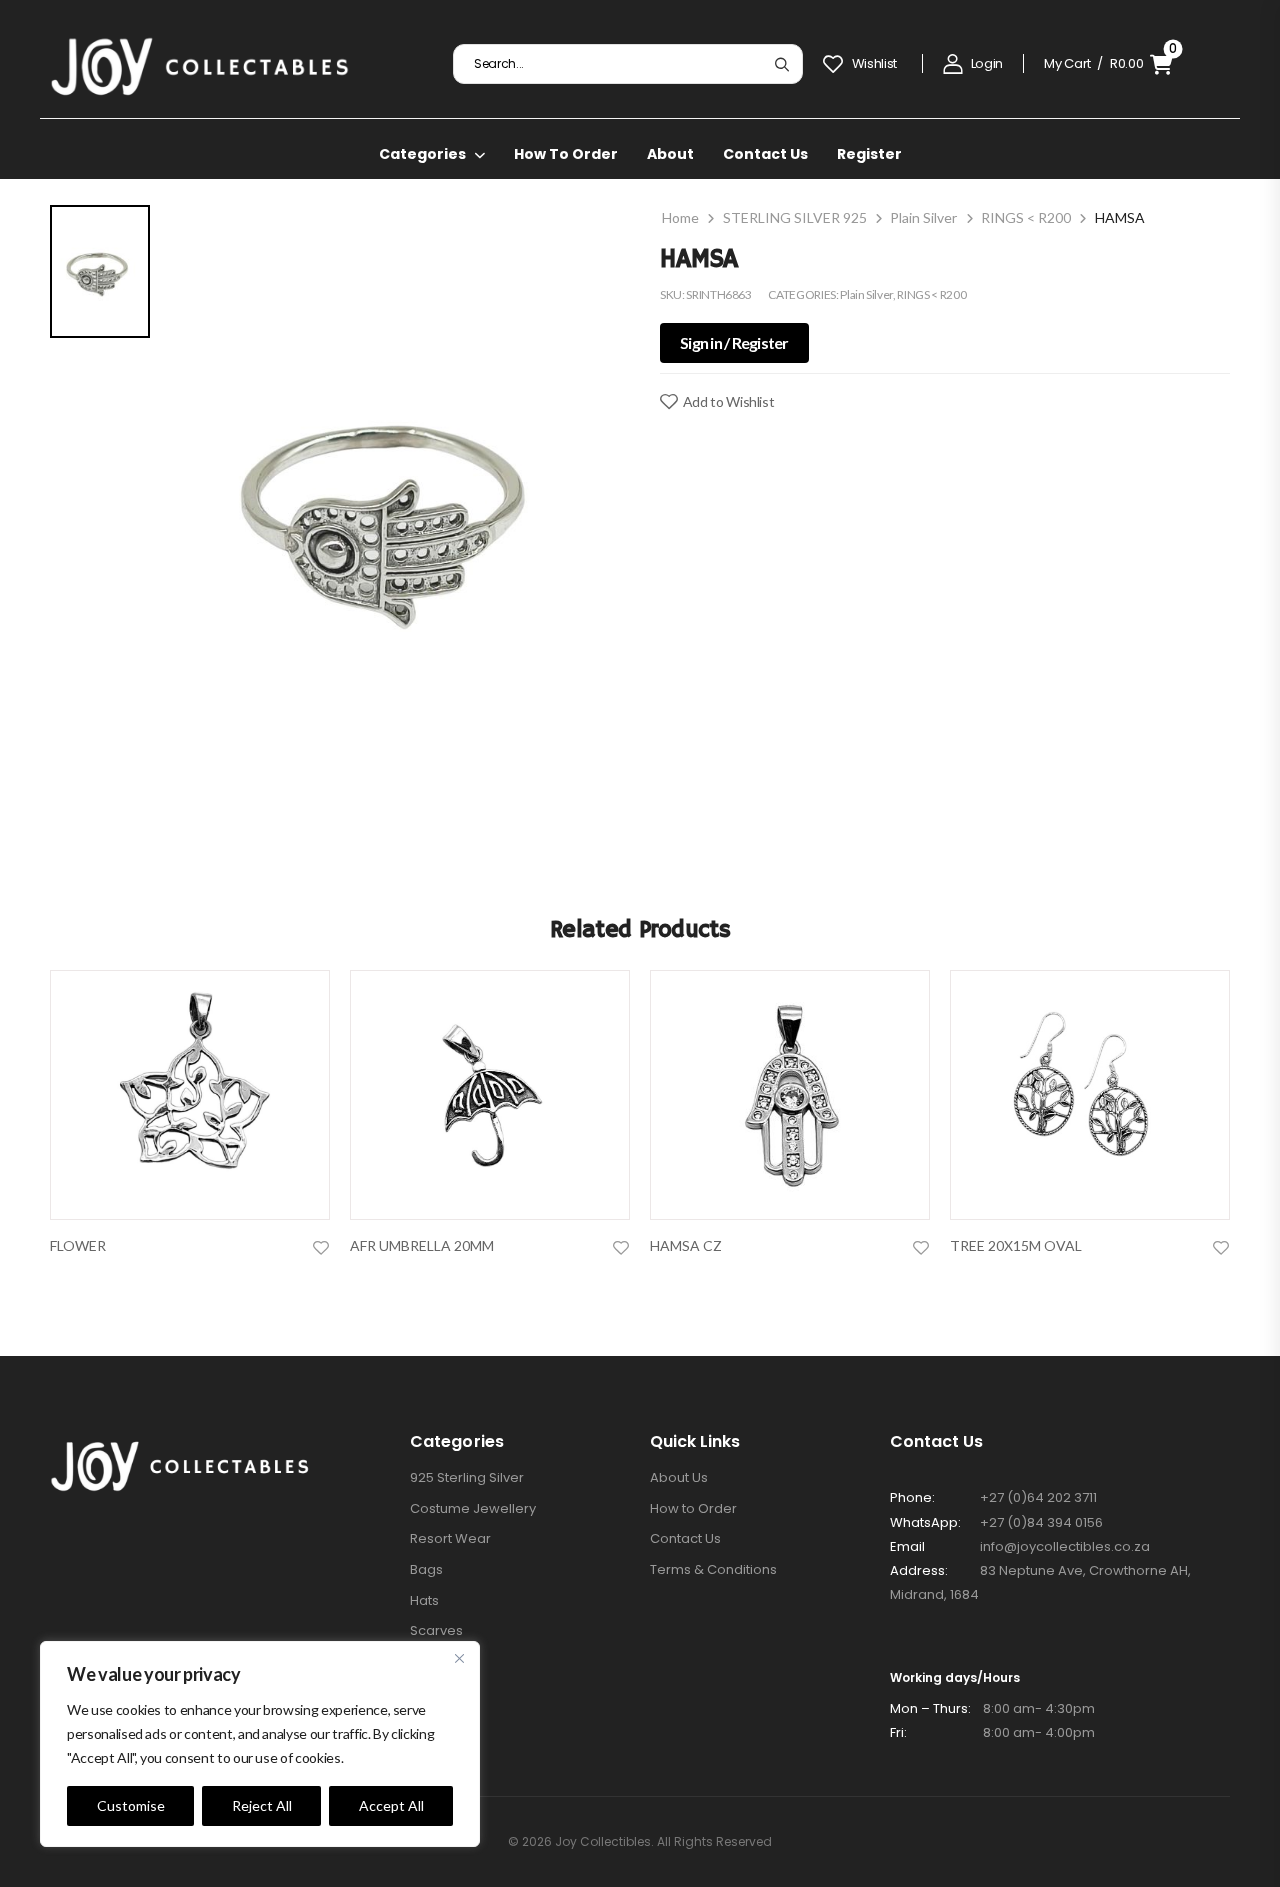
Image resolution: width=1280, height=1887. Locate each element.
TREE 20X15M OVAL (1016, 1245)
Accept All (391, 1805)
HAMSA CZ (686, 1245)
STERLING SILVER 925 (795, 217)
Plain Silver (923, 217)
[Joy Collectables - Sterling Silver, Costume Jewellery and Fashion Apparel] (200, 64)
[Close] (459, 1658)
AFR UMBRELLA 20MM (422, 1245)
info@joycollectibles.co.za (1065, 1546)
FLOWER (78, 1245)
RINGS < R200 (1026, 217)
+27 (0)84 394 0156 (1041, 1522)
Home (680, 217)
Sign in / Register (734, 342)
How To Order (566, 154)
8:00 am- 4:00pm (992, 1732)
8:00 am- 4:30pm (992, 1708)
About (670, 154)
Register (869, 154)
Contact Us (765, 154)
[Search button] (781, 64)
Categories (422, 154)
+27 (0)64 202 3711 (1038, 1497)
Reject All (262, 1805)
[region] (260, 1744)
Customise (131, 1805)
